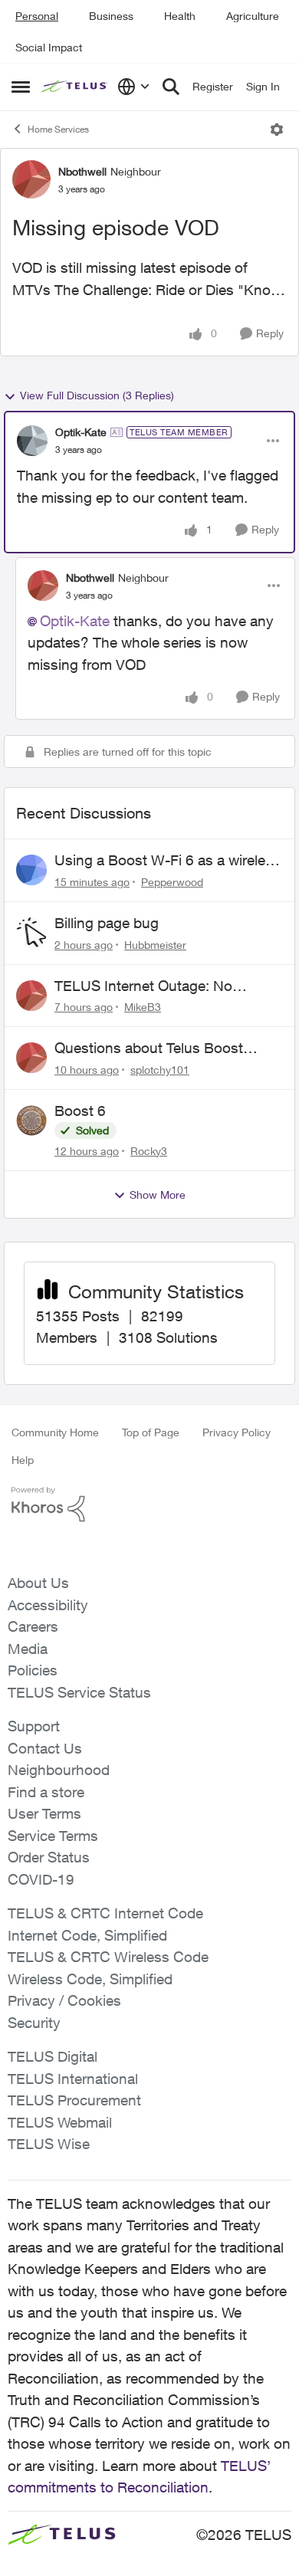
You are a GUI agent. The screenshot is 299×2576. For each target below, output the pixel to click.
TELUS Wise (49, 2144)
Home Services (58, 129)
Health (180, 16)
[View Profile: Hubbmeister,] (31, 933)
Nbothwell (82, 171)
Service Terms (53, 1836)
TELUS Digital (53, 2056)
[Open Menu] (277, 130)
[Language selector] (134, 87)
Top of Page (151, 1432)
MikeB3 (143, 1007)
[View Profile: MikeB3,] (31, 996)
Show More (158, 1194)
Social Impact (49, 47)
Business (111, 16)
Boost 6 (80, 1111)
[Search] (171, 87)
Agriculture (253, 16)
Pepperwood (172, 882)
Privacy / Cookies (64, 2000)
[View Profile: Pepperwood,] (31, 870)
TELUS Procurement (74, 2100)
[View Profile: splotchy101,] (31, 1058)
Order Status (49, 1857)
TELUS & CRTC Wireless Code (108, 1957)
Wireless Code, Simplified (90, 1979)
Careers (33, 1626)
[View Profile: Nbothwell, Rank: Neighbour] (31, 179)
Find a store (46, 1792)
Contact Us (45, 1748)
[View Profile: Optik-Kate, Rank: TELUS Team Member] (32, 441)
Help (23, 1460)
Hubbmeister (155, 945)
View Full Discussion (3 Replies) (97, 395)
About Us (38, 1583)
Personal (37, 16)
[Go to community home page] (76, 87)
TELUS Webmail (60, 2122)
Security (34, 2023)
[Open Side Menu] (21, 87)
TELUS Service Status (79, 1692)
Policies (33, 1670)
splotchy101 (160, 1070)
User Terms (44, 1813)
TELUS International (73, 2079)
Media (28, 1649)
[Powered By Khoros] (149, 1505)
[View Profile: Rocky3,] (31, 1121)
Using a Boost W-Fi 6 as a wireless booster (168, 861)
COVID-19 (41, 1879)
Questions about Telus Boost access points (149, 1048)
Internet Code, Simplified (87, 1935)
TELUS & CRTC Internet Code (105, 1913)
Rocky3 (149, 1151)
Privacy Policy (237, 1432)
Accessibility (48, 1605)
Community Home (55, 1432)
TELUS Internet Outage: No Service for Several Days (143, 986)
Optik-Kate (81, 432)
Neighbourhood (59, 1770)
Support (34, 1726)
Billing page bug (107, 923)
